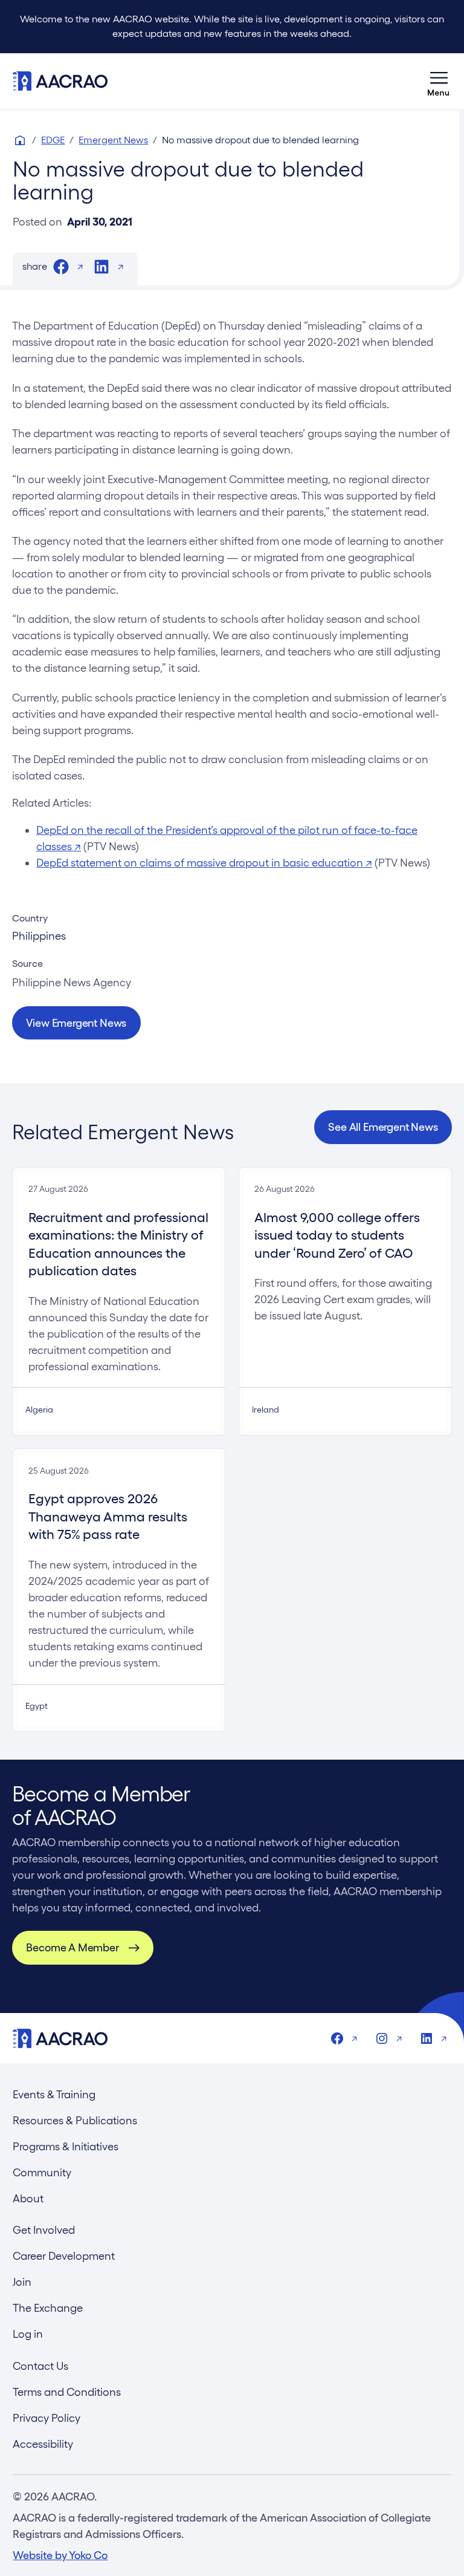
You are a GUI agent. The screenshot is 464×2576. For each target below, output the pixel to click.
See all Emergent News (383, 1127)
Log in (28, 2334)
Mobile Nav (439, 81)
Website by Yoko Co (60, 2555)
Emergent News (113, 140)
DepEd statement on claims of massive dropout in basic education (204, 863)
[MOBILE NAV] (439, 81)
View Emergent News (76, 1023)
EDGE (53, 140)
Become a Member (72, 1947)
